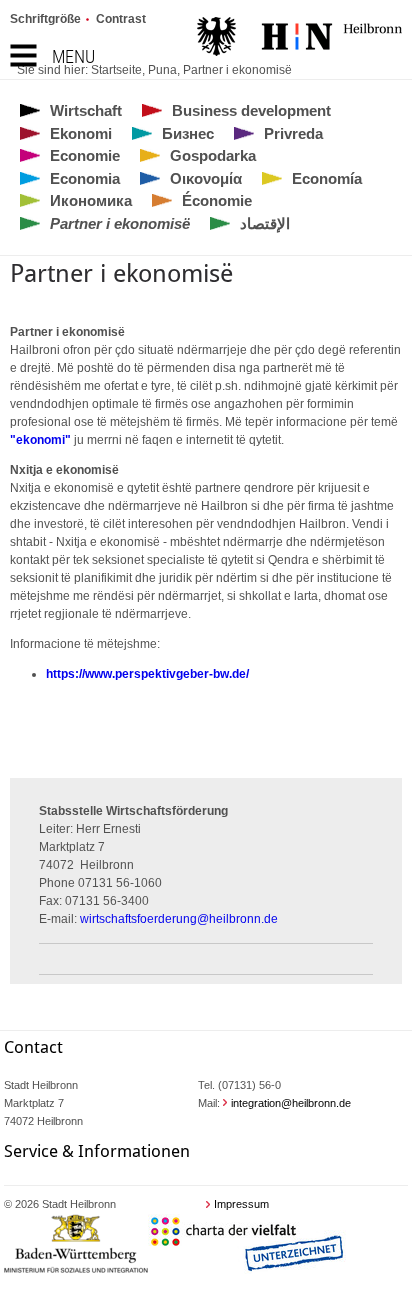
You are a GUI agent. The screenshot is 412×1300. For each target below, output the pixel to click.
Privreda (293, 133)
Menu (73, 56)
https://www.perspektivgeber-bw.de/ (147, 674)
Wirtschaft (86, 110)
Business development (251, 110)
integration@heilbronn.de (291, 1103)
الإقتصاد (265, 223)
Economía (327, 178)
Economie (85, 155)
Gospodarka (213, 155)
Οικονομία (206, 178)
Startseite (116, 70)
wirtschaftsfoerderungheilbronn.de (179, 919)
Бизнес (188, 133)
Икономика (91, 200)
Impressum (241, 1204)
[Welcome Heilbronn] (299, 39)
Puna (162, 70)
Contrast (121, 19)
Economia (85, 178)
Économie (217, 200)
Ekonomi (81, 133)
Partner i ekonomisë (237, 70)
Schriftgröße (45, 19)
